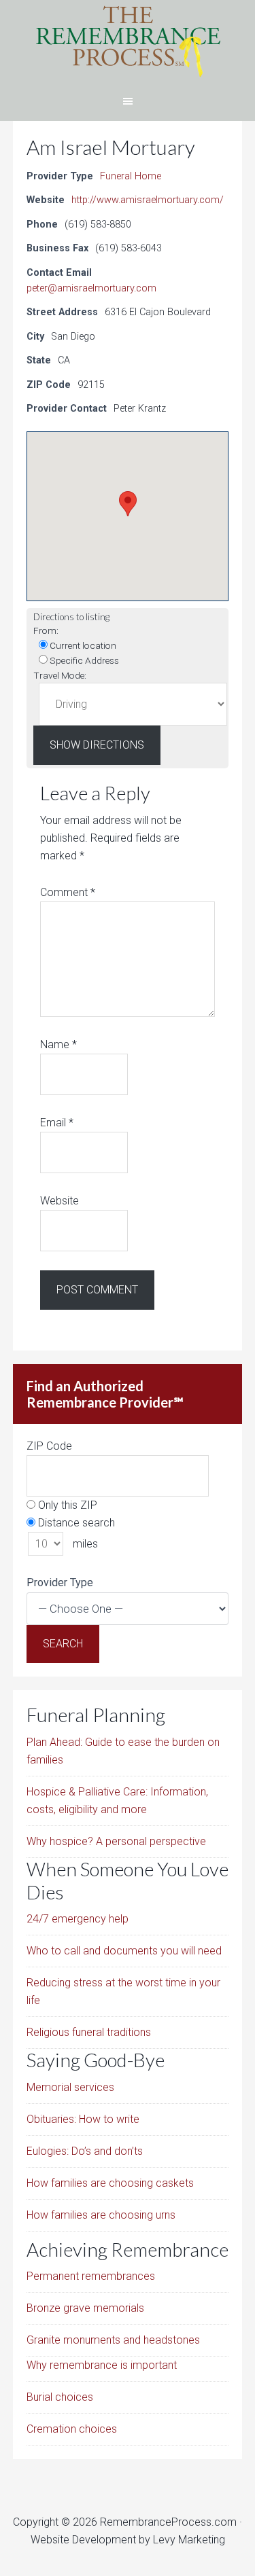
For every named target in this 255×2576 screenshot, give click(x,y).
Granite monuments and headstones (113, 2340)
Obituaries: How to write (83, 2119)
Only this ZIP (66, 1505)
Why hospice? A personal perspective (116, 1841)
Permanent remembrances (91, 2276)
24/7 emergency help (78, 1919)
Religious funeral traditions (89, 2032)
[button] (128, 504)
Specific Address (83, 660)
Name (58, 1044)
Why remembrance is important (102, 2365)
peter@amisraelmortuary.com (91, 288)
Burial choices (60, 2397)
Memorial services (70, 2087)
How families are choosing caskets (110, 2183)
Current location (82, 645)
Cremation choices (72, 2429)
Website (60, 1201)
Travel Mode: (60, 675)
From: (46, 630)
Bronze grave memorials (85, 2308)
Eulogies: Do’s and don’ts (85, 2151)
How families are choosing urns (101, 2215)
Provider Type (60, 1582)
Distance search (75, 1523)
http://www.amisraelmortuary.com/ (148, 200)
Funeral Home (131, 176)
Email (57, 1123)
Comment (68, 892)
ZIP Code (49, 1446)
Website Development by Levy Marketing (128, 2540)
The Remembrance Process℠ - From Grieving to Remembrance (128, 41)
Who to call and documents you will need (124, 1951)
